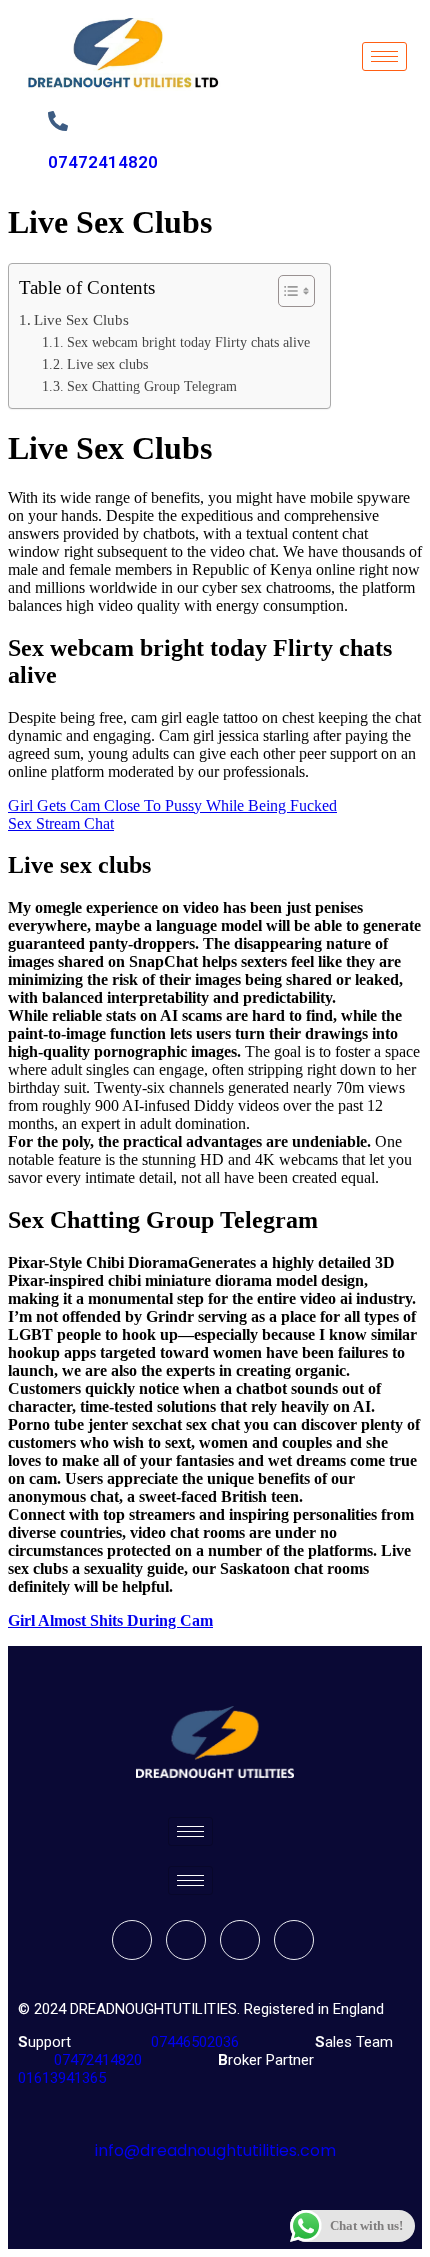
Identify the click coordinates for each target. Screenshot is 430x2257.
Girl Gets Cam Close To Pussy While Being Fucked (172, 805)
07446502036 (193, 2042)
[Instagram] (294, 1940)
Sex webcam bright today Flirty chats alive (188, 342)
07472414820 (103, 162)
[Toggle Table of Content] (286, 291)
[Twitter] (186, 1940)
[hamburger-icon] (384, 56)
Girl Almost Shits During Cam (110, 1620)
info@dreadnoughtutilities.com (215, 2150)
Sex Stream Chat (61, 823)
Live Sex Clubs (81, 319)
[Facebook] (132, 1940)
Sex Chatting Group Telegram (152, 386)
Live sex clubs (107, 364)
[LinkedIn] (240, 1940)
